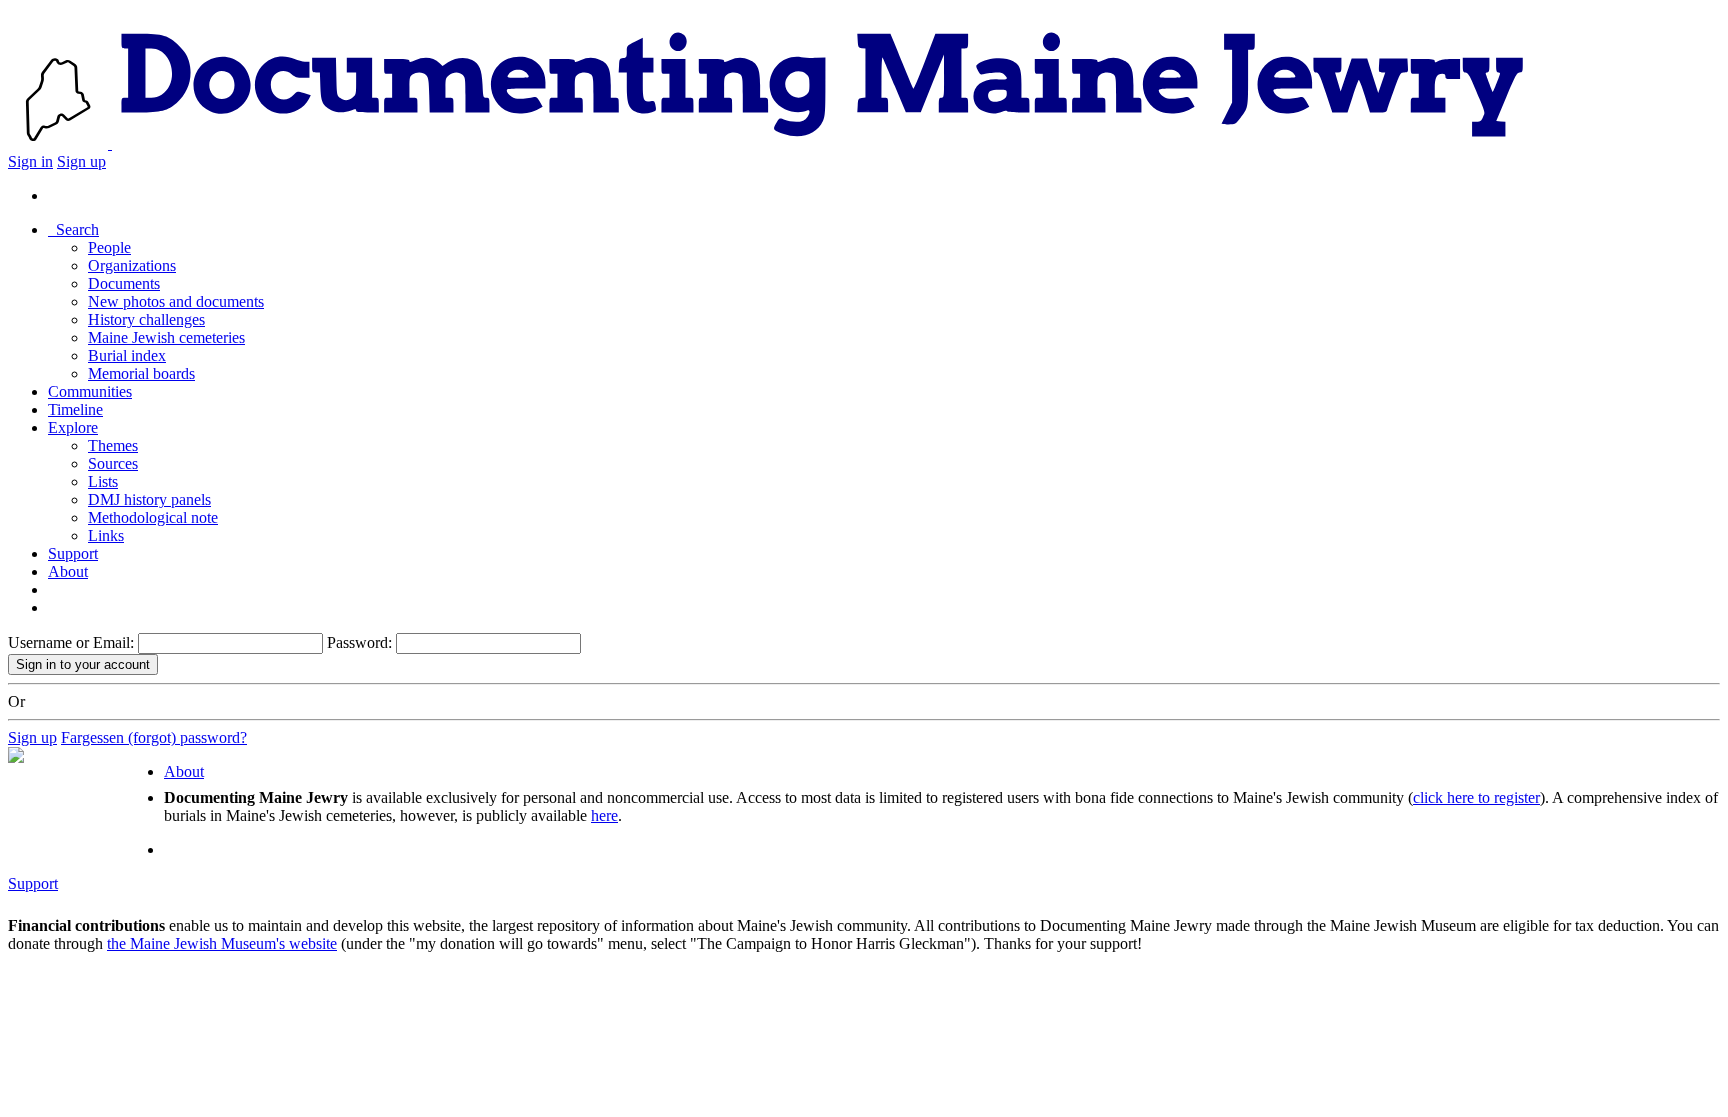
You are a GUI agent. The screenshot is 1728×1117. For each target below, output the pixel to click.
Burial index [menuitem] (127, 355)
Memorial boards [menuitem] (141, 373)
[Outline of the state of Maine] (60, 143)
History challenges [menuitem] (146, 319)
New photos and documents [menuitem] (176, 301)
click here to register (1476, 797)
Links (106, 535)
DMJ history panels (149, 499)
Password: (359, 642)
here (604, 815)
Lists (103, 481)
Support (73, 553)
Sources (113, 463)
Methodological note (153, 517)
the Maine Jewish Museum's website (222, 943)
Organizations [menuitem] (132, 265)
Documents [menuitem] (124, 283)
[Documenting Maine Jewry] (822, 143)
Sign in (30, 161)
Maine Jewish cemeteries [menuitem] (166, 337)
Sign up (81, 161)
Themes (113, 445)
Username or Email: (71, 642)
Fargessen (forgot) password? (154, 737)
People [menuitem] (109, 247)
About (68, 571)
